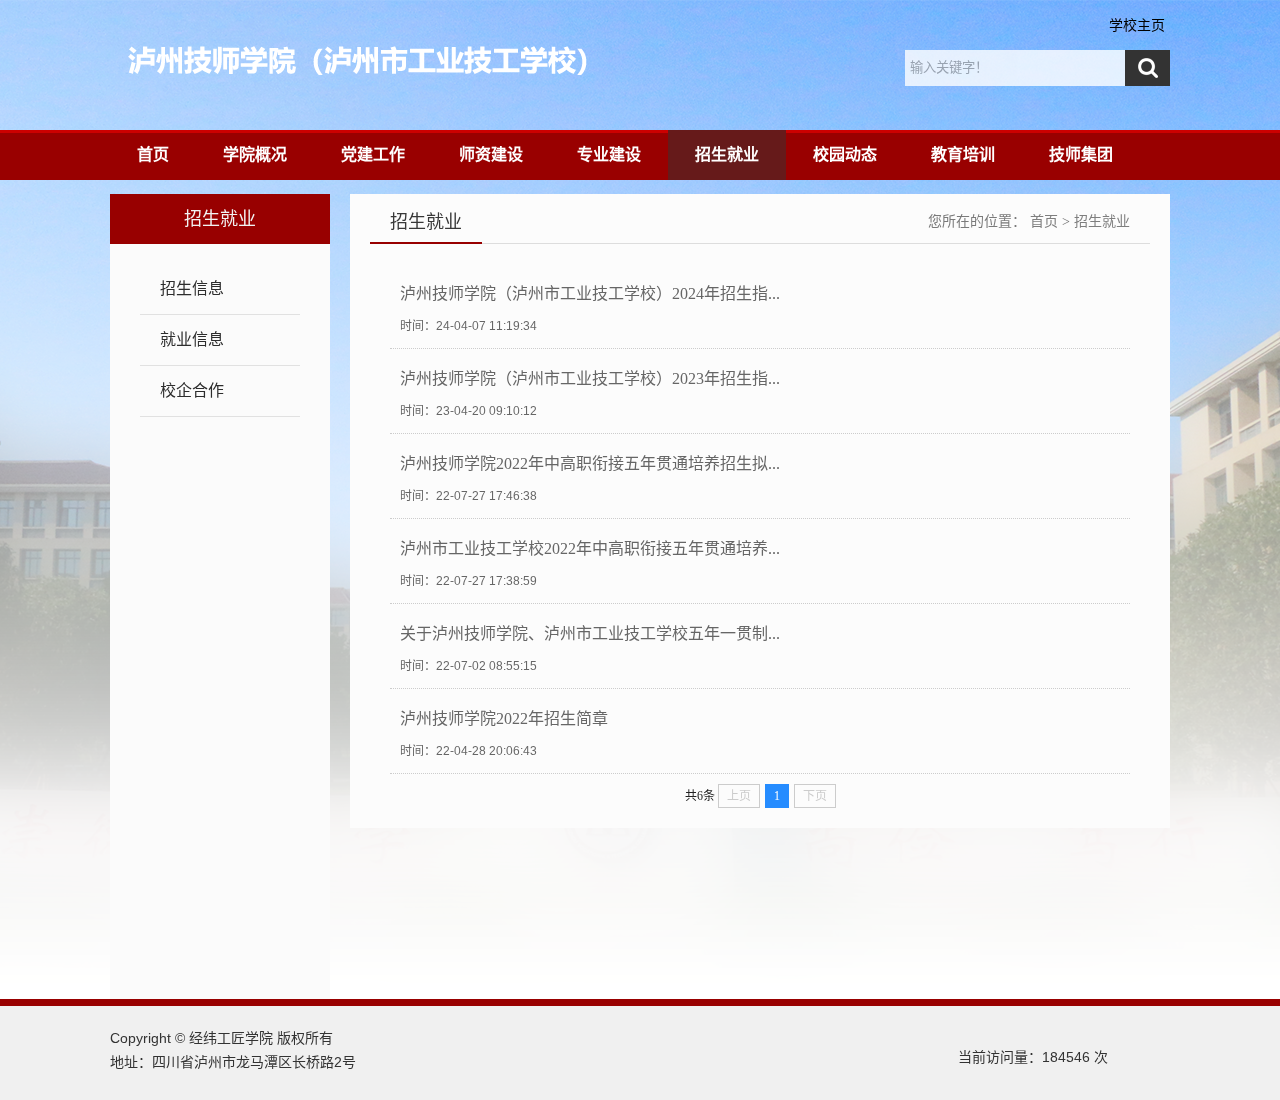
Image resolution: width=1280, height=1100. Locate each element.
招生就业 (727, 154)
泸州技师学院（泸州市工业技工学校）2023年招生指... (590, 378)
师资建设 (491, 154)
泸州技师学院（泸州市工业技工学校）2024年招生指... (590, 293)
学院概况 (255, 154)
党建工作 (373, 154)
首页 (153, 154)
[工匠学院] (481, 60)
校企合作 (192, 390)
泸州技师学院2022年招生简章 (504, 718)
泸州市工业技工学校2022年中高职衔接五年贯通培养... (590, 548)
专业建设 (609, 154)
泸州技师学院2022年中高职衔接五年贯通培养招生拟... (590, 463)
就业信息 (192, 339)
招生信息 (192, 288)
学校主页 (1137, 25)
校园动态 (845, 154)
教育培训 (963, 154)
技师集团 (1081, 154)
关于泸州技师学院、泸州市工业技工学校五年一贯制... (590, 633)
